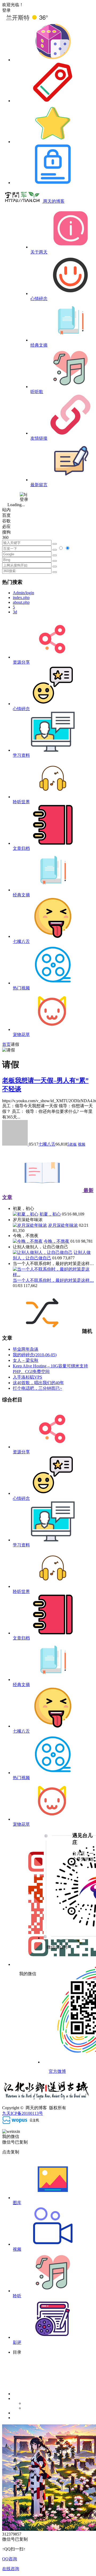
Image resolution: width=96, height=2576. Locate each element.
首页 (6, 1044)
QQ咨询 (10, 2559)
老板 (73, 1144)
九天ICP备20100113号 (23, 2113)
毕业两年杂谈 (26, 1349)
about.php (21, 602)
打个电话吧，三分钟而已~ (37, 1388)
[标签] (53, 101)
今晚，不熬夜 (57, 1241)
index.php (21, 598)
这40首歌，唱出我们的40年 (38, 1383)
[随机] (53, 60)
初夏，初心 (50, 1214)
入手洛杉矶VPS (27, 1377)
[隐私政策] (53, 183)
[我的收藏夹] (53, 142)
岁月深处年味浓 (63, 1225)
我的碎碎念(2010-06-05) (35, 1355)
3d (15, 612)
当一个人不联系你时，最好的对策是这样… (53, 1280)
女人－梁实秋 (26, 1360)
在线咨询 (11, 2569)
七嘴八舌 (47, 1144)
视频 (82, 1144)
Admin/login (23, 593)
